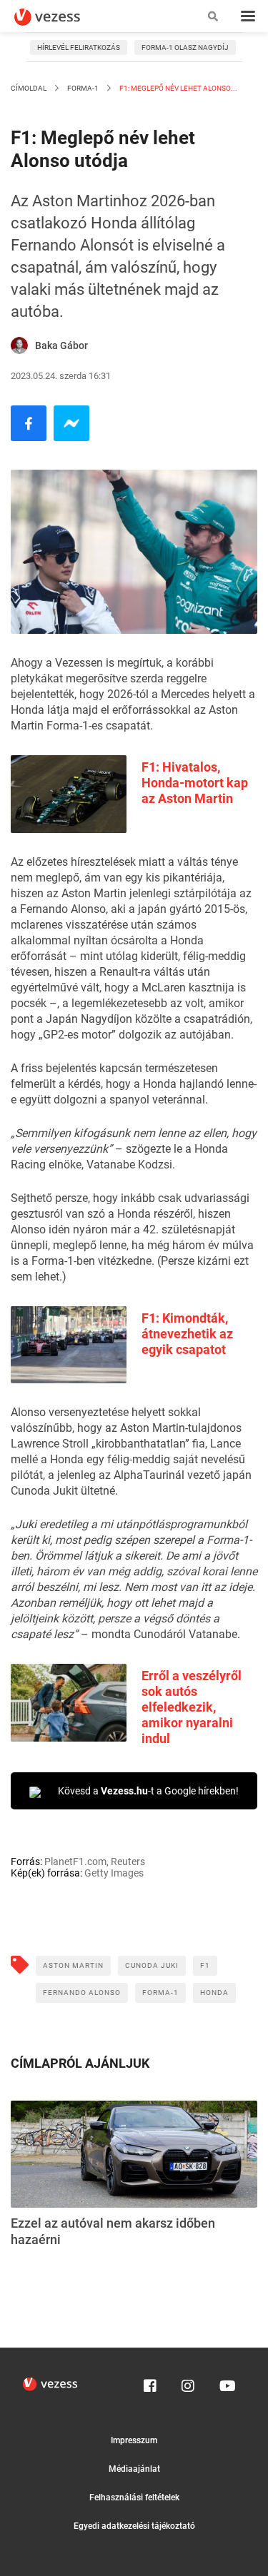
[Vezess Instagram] (188, 2383)
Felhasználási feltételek (134, 2497)
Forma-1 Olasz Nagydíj (185, 47)
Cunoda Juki (152, 1965)
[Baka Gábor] (19, 345)
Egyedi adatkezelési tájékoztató (134, 2526)
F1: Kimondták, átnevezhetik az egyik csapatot (187, 1334)
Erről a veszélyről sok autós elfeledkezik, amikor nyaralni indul (192, 1707)
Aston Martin (73, 1965)
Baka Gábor (61, 345)
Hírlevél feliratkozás (79, 47)
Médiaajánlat (134, 2469)
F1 (205, 1965)
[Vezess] (61, 17)
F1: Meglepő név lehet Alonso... (178, 88)
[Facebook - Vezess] (29, 423)
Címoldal (29, 88)
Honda (214, 1992)
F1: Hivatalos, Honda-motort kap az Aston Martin (195, 783)
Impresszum (134, 2440)
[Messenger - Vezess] (71, 423)
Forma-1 (83, 88)
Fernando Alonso (82, 1992)
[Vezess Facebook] (150, 2383)
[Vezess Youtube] (226, 2383)
